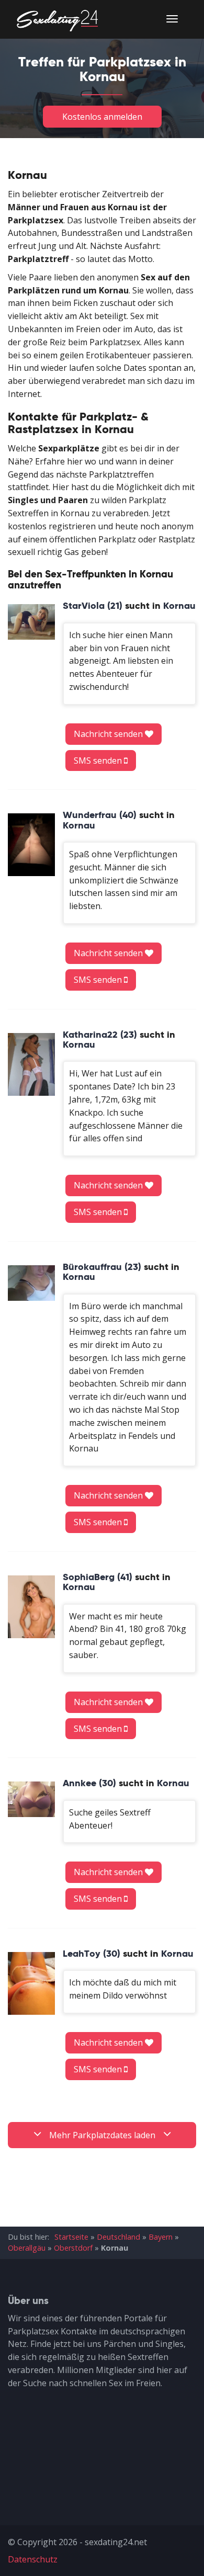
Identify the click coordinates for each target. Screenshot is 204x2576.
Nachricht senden (109, 734)
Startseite (71, 2237)
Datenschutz (33, 2559)
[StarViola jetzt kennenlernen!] (31, 622)
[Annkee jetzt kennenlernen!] (31, 1799)
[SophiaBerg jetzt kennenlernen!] (31, 1607)
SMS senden (99, 761)
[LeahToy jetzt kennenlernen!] (31, 1983)
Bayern (161, 2237)
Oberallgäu (27, 2248)
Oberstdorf (73, 2248)
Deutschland (118, 2237)
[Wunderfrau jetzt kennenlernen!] (31, 845)
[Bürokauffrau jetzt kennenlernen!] (31, 1283)
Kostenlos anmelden (102, 117)
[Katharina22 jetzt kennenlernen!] (31, 1064)
